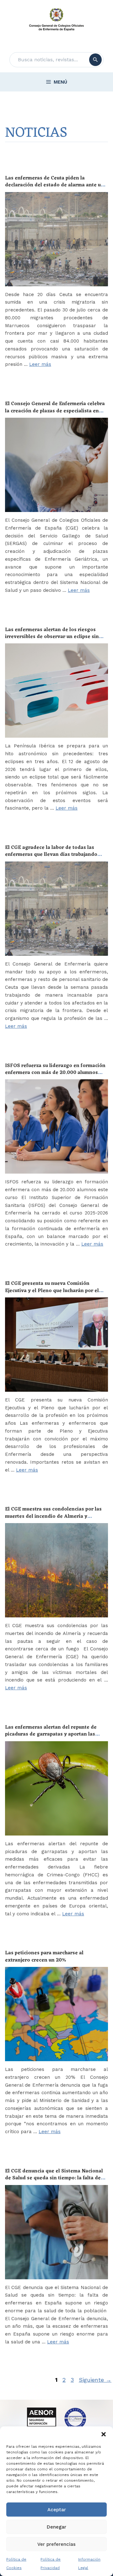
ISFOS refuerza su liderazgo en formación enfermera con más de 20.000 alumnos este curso (55, 1073)
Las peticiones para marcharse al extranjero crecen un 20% (44, 1957)
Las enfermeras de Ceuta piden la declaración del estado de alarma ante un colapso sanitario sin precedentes (54, 185)
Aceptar (57, 2510)
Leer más (40, 364)
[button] (104, 2434)
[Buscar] (95, 60)
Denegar (56, 2527)
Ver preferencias (56, 2544)
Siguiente (95, 2380)
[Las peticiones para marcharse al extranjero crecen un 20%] (56, 2014)
